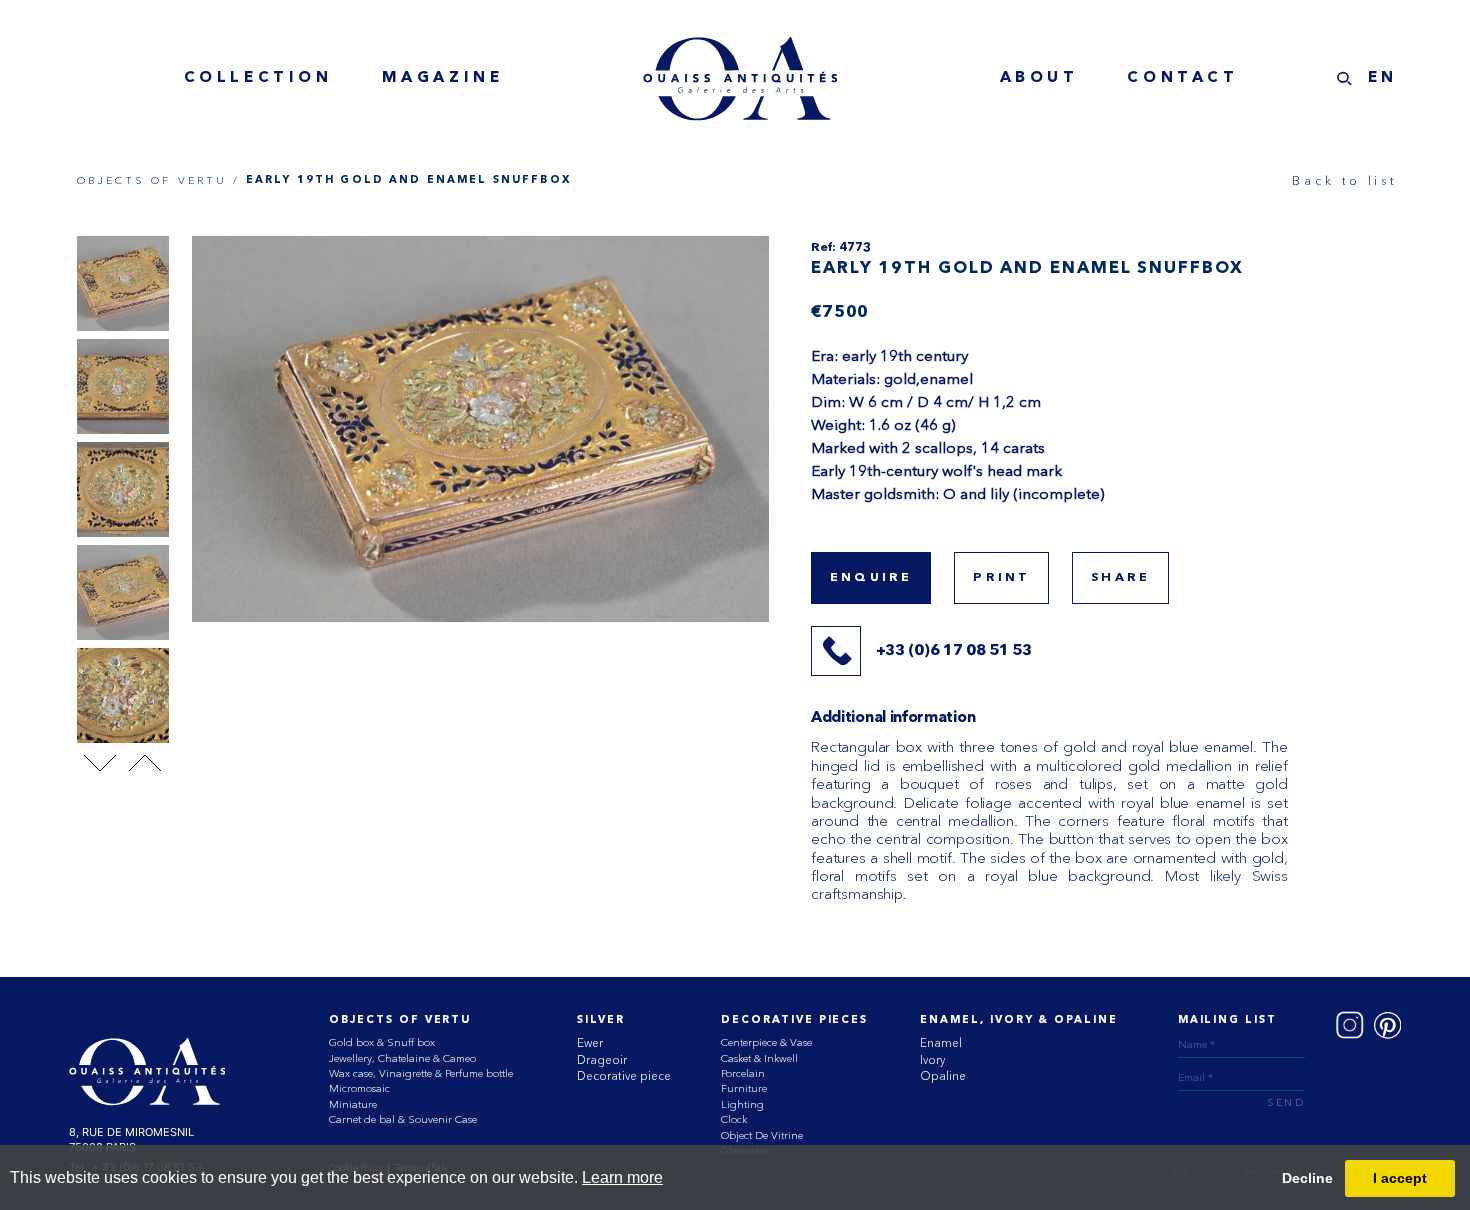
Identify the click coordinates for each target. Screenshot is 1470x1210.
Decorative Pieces (794, 1020)
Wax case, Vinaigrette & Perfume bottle (421, 1073)
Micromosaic (359, 1088)
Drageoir (602, 1060)
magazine (443, 78)
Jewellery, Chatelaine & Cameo (402, 1058)
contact (1182, 78)
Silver (601, 1020)
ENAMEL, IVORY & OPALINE (1018, 1020)
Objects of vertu (400, 1020)
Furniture (744, 1088)
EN (1383, 78)
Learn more (622, 1177)
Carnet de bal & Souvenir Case (403, 1119)
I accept (1400, 1178)
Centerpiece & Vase (766, 1042)
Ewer (590, 1043)
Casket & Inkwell (759, 1058)
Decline (1307, 1178)
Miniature (353, 1104)
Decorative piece (624, 1076)
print (1001, 578)
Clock (734, 1119)
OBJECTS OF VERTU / (159, 180)
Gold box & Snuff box (382, 1042)
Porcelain (743, 1073)
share (1120, 578)
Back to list (1344, 180)
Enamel (941, 1043)
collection (258, 78)
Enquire (871, 578)
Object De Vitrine (762, 1135)
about (1039, 78)
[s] (1344, 78)
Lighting (742, 1104)
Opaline (943, 1076)
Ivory (932, 1060)
